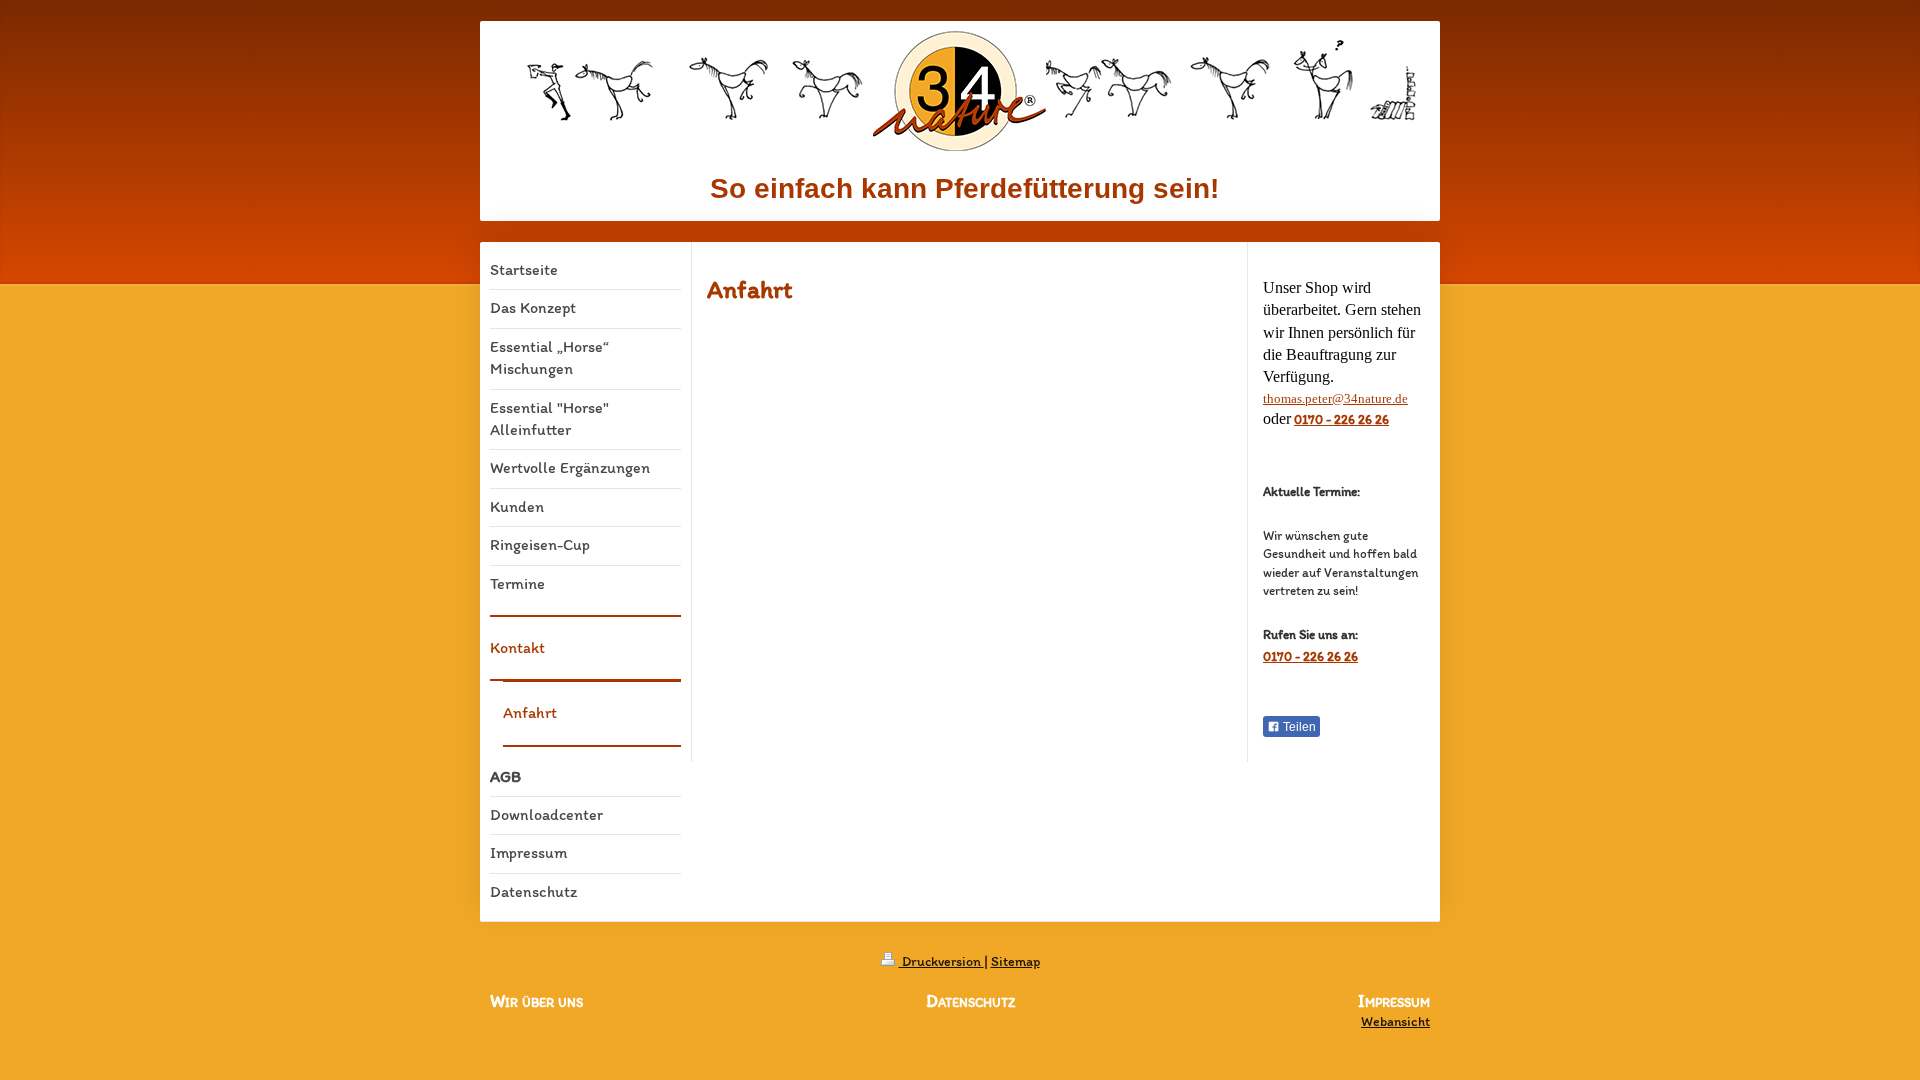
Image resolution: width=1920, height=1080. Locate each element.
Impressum (1394, 1002)
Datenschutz (970, 1001)
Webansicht (1395, 1021)
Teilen (1298, 727)
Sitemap (1015, 961)
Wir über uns (536, 1001)
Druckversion (941, 961)
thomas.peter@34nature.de (1335, 398)
